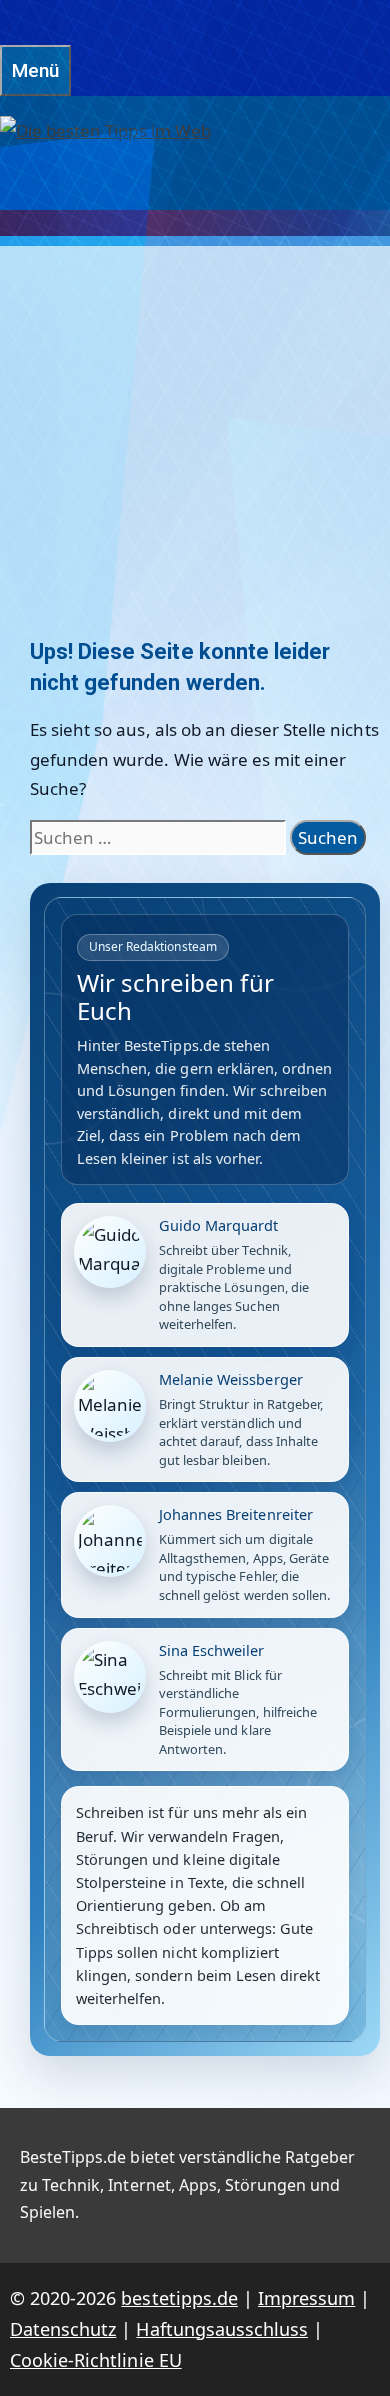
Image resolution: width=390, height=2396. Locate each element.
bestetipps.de (179, 2298)
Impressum (306, 2298)
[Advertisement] (195, 414)
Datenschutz (63, 2329)
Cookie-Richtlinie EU (96, 2360)
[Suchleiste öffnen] (10, 22)
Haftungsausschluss (222, 2329)
